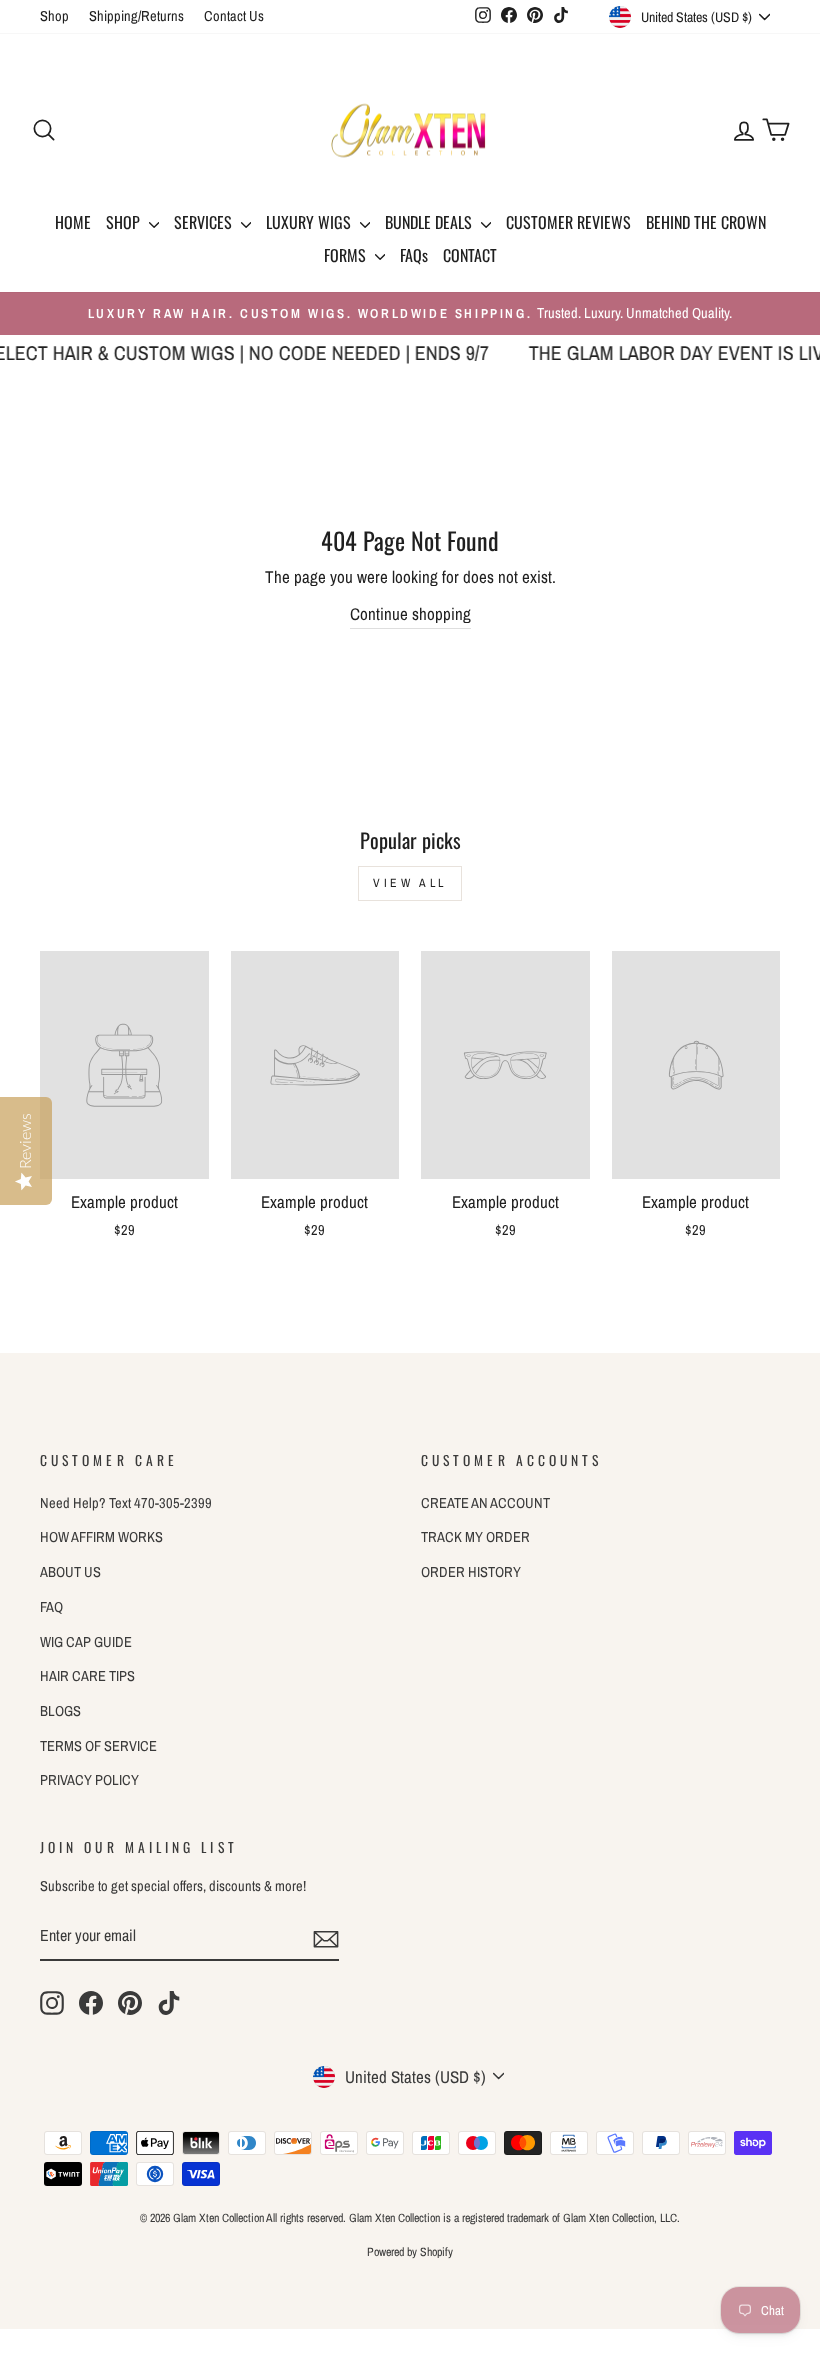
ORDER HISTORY (471, 1572)
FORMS (347, 255)
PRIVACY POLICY (89, 1780)
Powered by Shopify (410, 2252)
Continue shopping (410, 613)
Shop (54, 16)
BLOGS (60, 1711)
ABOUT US (70, 1572)
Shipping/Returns (136, 16)
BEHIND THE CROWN (706, 222)
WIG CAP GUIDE (86, 1642)
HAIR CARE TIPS (87, 1676)
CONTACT (470, 255)
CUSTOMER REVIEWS (568, 222)
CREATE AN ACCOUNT (485, 1503)
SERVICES (205, 222)
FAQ (51, 1607)
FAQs (414, 255)
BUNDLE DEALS (430, 222)
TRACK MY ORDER (475, 1537)
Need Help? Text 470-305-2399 (126, 1503)
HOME (73, 222)
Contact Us (234, 16)
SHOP (125, 222)
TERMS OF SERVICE (98, 1746)
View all (410, 883)
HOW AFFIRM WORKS (101, 1537)
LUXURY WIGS (310, 222)
